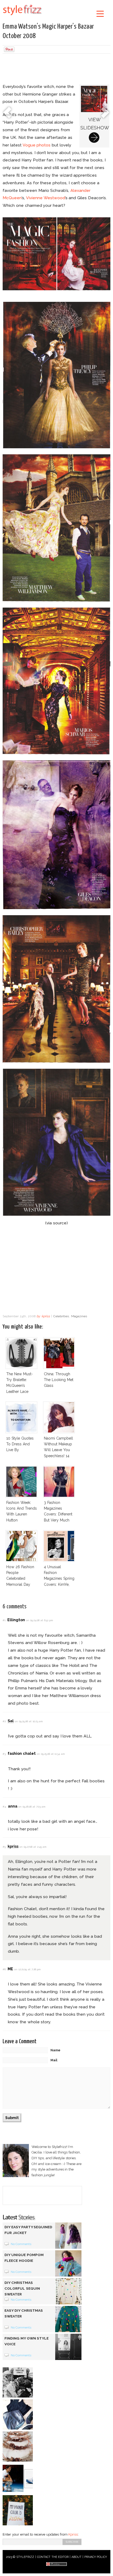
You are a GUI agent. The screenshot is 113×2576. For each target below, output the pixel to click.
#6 (4, 1969)
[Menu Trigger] (100, 14)
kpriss (46, 1316)
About (76, 2557)
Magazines (79, 1316)
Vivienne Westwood (45, 198)
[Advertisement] (56, 69)
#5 (4, 1847)
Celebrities (61, 1316)
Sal (11, 1721)
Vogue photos (37, 145)
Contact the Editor (53, 2557)
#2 (4, 1721)
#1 (4, 1620)
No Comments (21, 2244)
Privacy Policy (96, 2557)
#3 (4, 1754)
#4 (4, 1807)
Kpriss (73, 2534)
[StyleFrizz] (22, 16)
